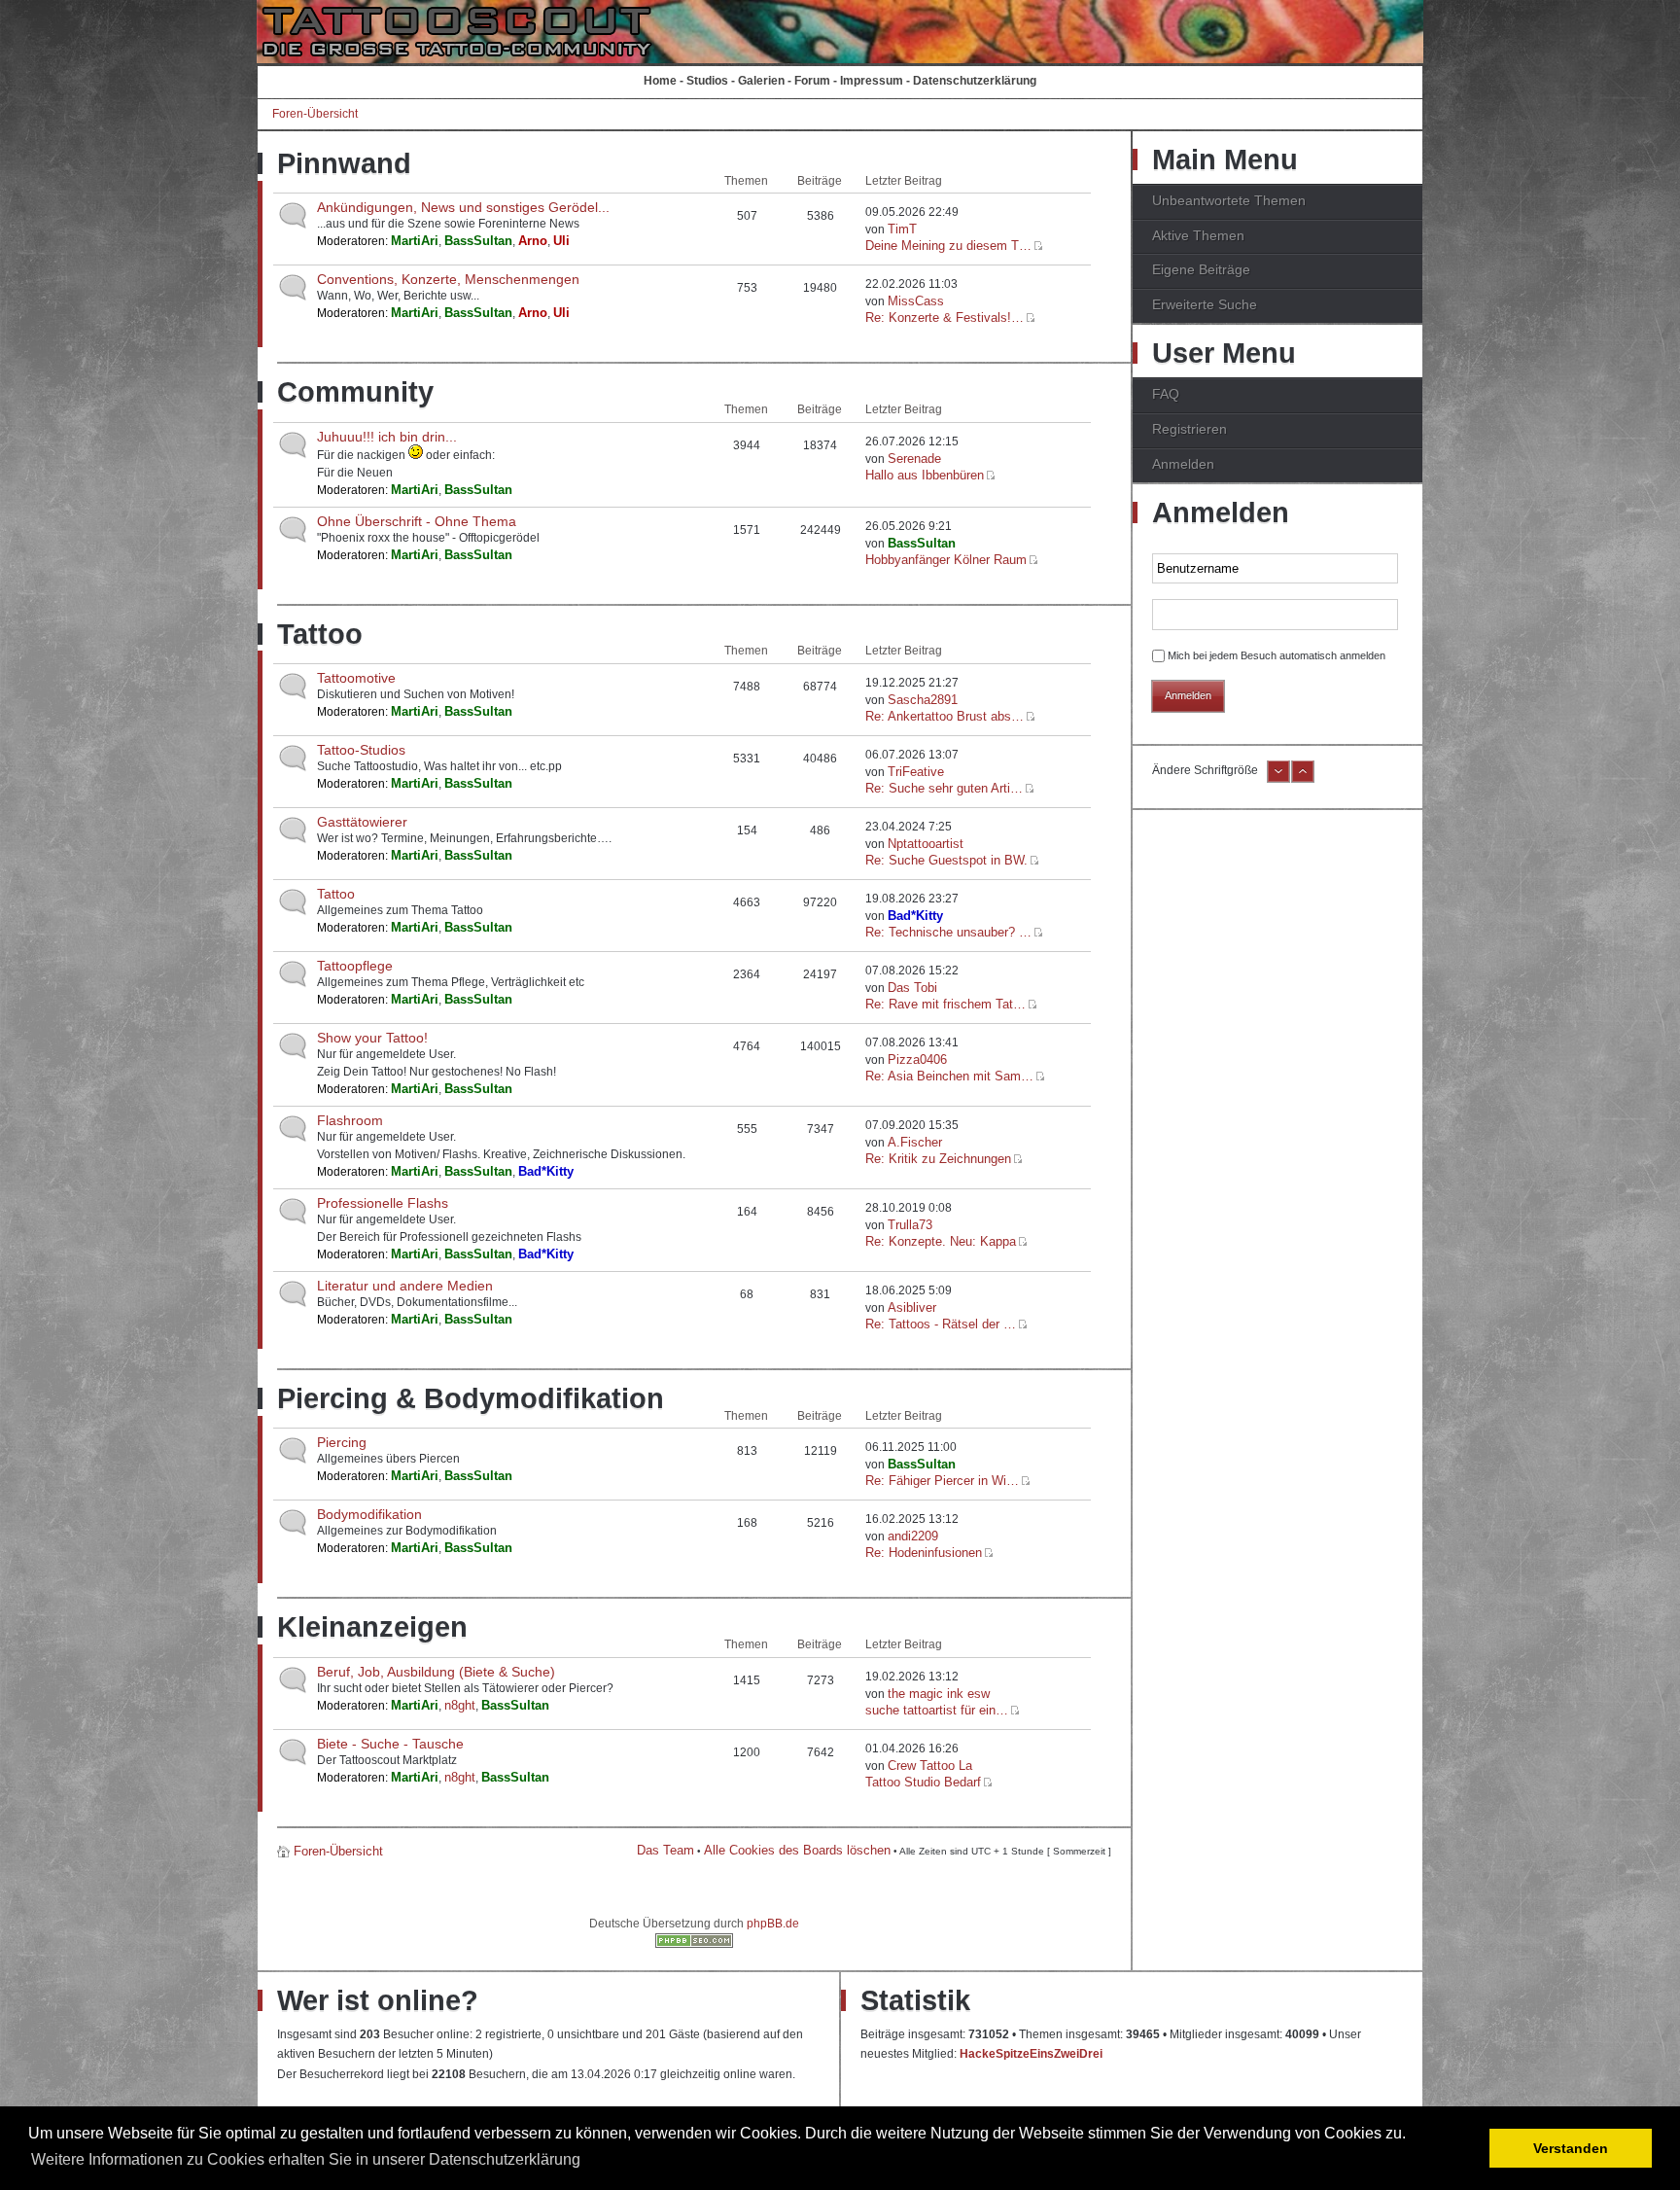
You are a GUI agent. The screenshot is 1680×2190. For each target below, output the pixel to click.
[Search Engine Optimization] (694, 1944)
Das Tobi (912, 988)
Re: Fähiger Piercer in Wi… (942, 1481)
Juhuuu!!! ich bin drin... (387, 437)
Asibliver (912, 1307)
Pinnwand (344, 163)
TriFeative (916, 772)
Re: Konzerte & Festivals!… (945, 318)
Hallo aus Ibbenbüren (925, 475)
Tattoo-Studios (361, 750)
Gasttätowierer (362, 822)
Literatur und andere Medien (405, 1286)
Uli (561, 241)
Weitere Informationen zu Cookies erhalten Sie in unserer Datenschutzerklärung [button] (306, 2159)
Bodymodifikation (369, 1514)
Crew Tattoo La (930, 1766)
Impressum (872, 81)
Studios (707, 81)
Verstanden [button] (1571, 2148)
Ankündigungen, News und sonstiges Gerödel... (463, 207)
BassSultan (478, 241)
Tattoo (320, 634)
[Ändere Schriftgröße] (1278, 779)
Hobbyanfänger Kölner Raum (946, 560)
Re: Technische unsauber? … (948, 932)
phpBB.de (773, 1924)
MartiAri (415, 241)
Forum (812, 81)
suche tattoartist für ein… (937, 1710)
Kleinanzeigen (372, 1627)
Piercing (342, 1442)
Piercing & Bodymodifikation (471, 1398)
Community (355, 392)
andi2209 (913, 1536)
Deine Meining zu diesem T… (948, 246)
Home (660, 81)
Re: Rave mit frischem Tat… (945, 1004)
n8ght (460, 1705)
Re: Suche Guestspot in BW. (946, 860)
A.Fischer (915, 1142)
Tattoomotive (356, 678)
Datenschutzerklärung (975, 81)
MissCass (916, 301)
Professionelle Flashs (383, 1203)
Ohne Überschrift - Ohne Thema (417, 521)
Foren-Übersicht (315, 114)
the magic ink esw (939, 1694)
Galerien (761, 81)
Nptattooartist (926, 844)
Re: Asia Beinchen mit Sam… (949, 1076)
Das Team (665, 1850)
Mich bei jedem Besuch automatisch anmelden (1277, 655)
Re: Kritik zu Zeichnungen (938, 1159)
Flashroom (350, 1120)
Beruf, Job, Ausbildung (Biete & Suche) (436, 1672)
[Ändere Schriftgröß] (1303, 779)
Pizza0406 (917, 1060)
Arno (533, 241)
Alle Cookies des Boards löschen (797, 1850)
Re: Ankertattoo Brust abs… (945, 716)
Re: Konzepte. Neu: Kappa (941, 1241)
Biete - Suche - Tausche (390, 1744)
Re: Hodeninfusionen (924, 1553)
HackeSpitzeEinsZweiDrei (1031, 2054)
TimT (902, 229)
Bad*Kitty (915, 916)
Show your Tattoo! (372, 1038)
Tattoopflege (355, 966)
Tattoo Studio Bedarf (923, 1782)
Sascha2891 (923, 700)
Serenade (914, 459)
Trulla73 (910, 1225)
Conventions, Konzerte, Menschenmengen (448, 279)
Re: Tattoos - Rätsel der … (941, 1324)
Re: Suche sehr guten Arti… (944, 788)
